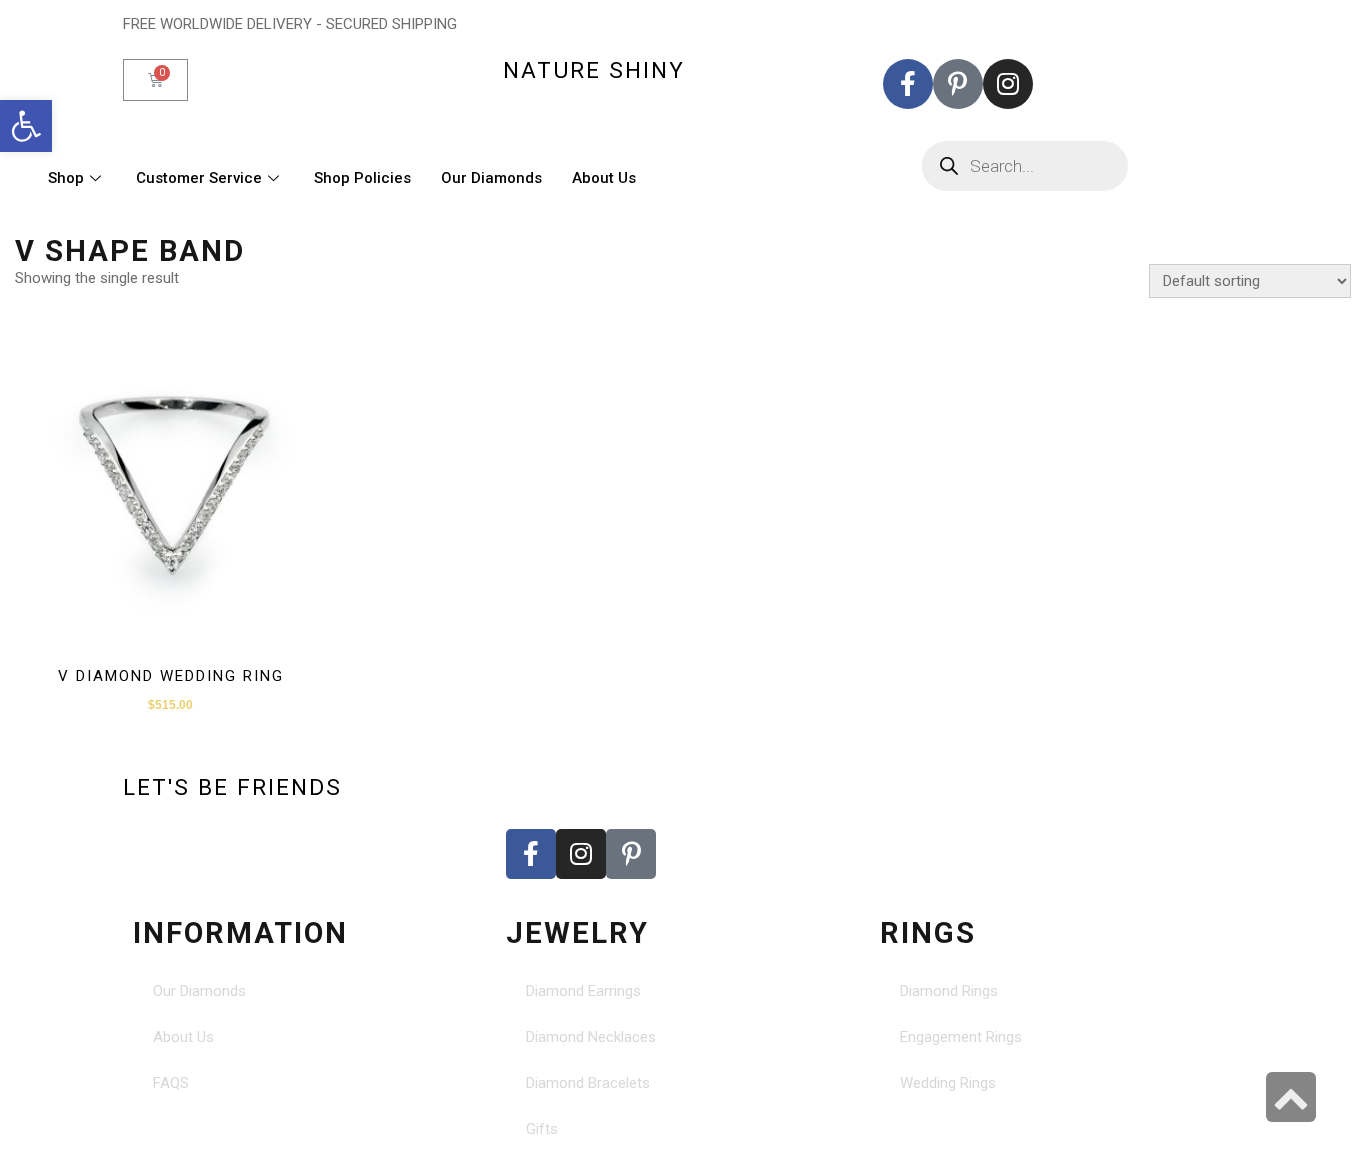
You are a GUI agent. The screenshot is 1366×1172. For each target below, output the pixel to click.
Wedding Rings (948, 1083)
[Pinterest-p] (958, 84)
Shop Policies (362, 178)
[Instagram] (1008, 84)
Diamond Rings (949, 991)
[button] (26, 126)
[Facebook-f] (908, 84)
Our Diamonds (491, 178)
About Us (604, 178)
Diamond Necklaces (591, 1037)
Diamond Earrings (583, 991)
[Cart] (155, 80)
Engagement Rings (961, 1037)
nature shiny (594, 70)
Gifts (542, 1129)
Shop (66, 178)
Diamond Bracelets (588, 1083)
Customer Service (199, 178)
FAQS (171, 1083)
